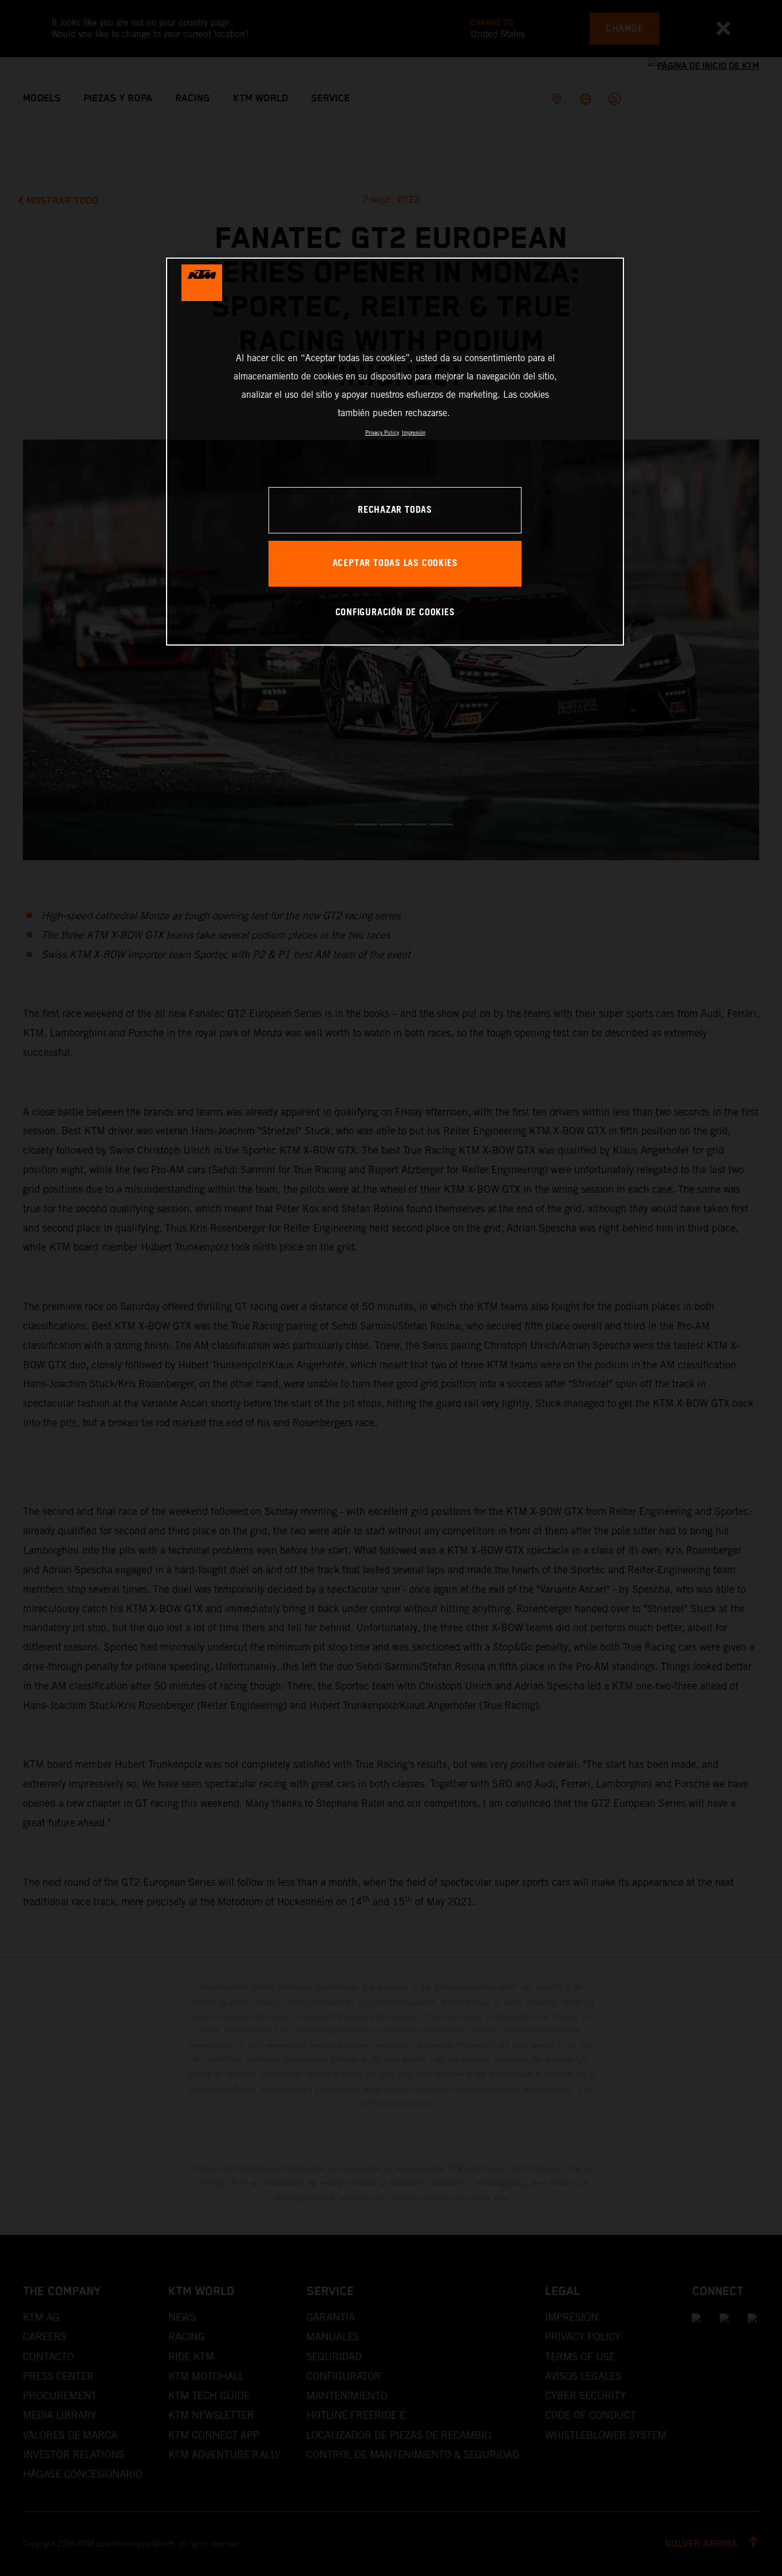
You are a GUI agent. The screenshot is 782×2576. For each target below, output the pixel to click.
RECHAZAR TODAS (395, 510)
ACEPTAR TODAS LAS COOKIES (395, 563)
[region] (395, 451)
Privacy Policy (382, 432)
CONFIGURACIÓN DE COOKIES (395, 613)
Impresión (414, 432)
